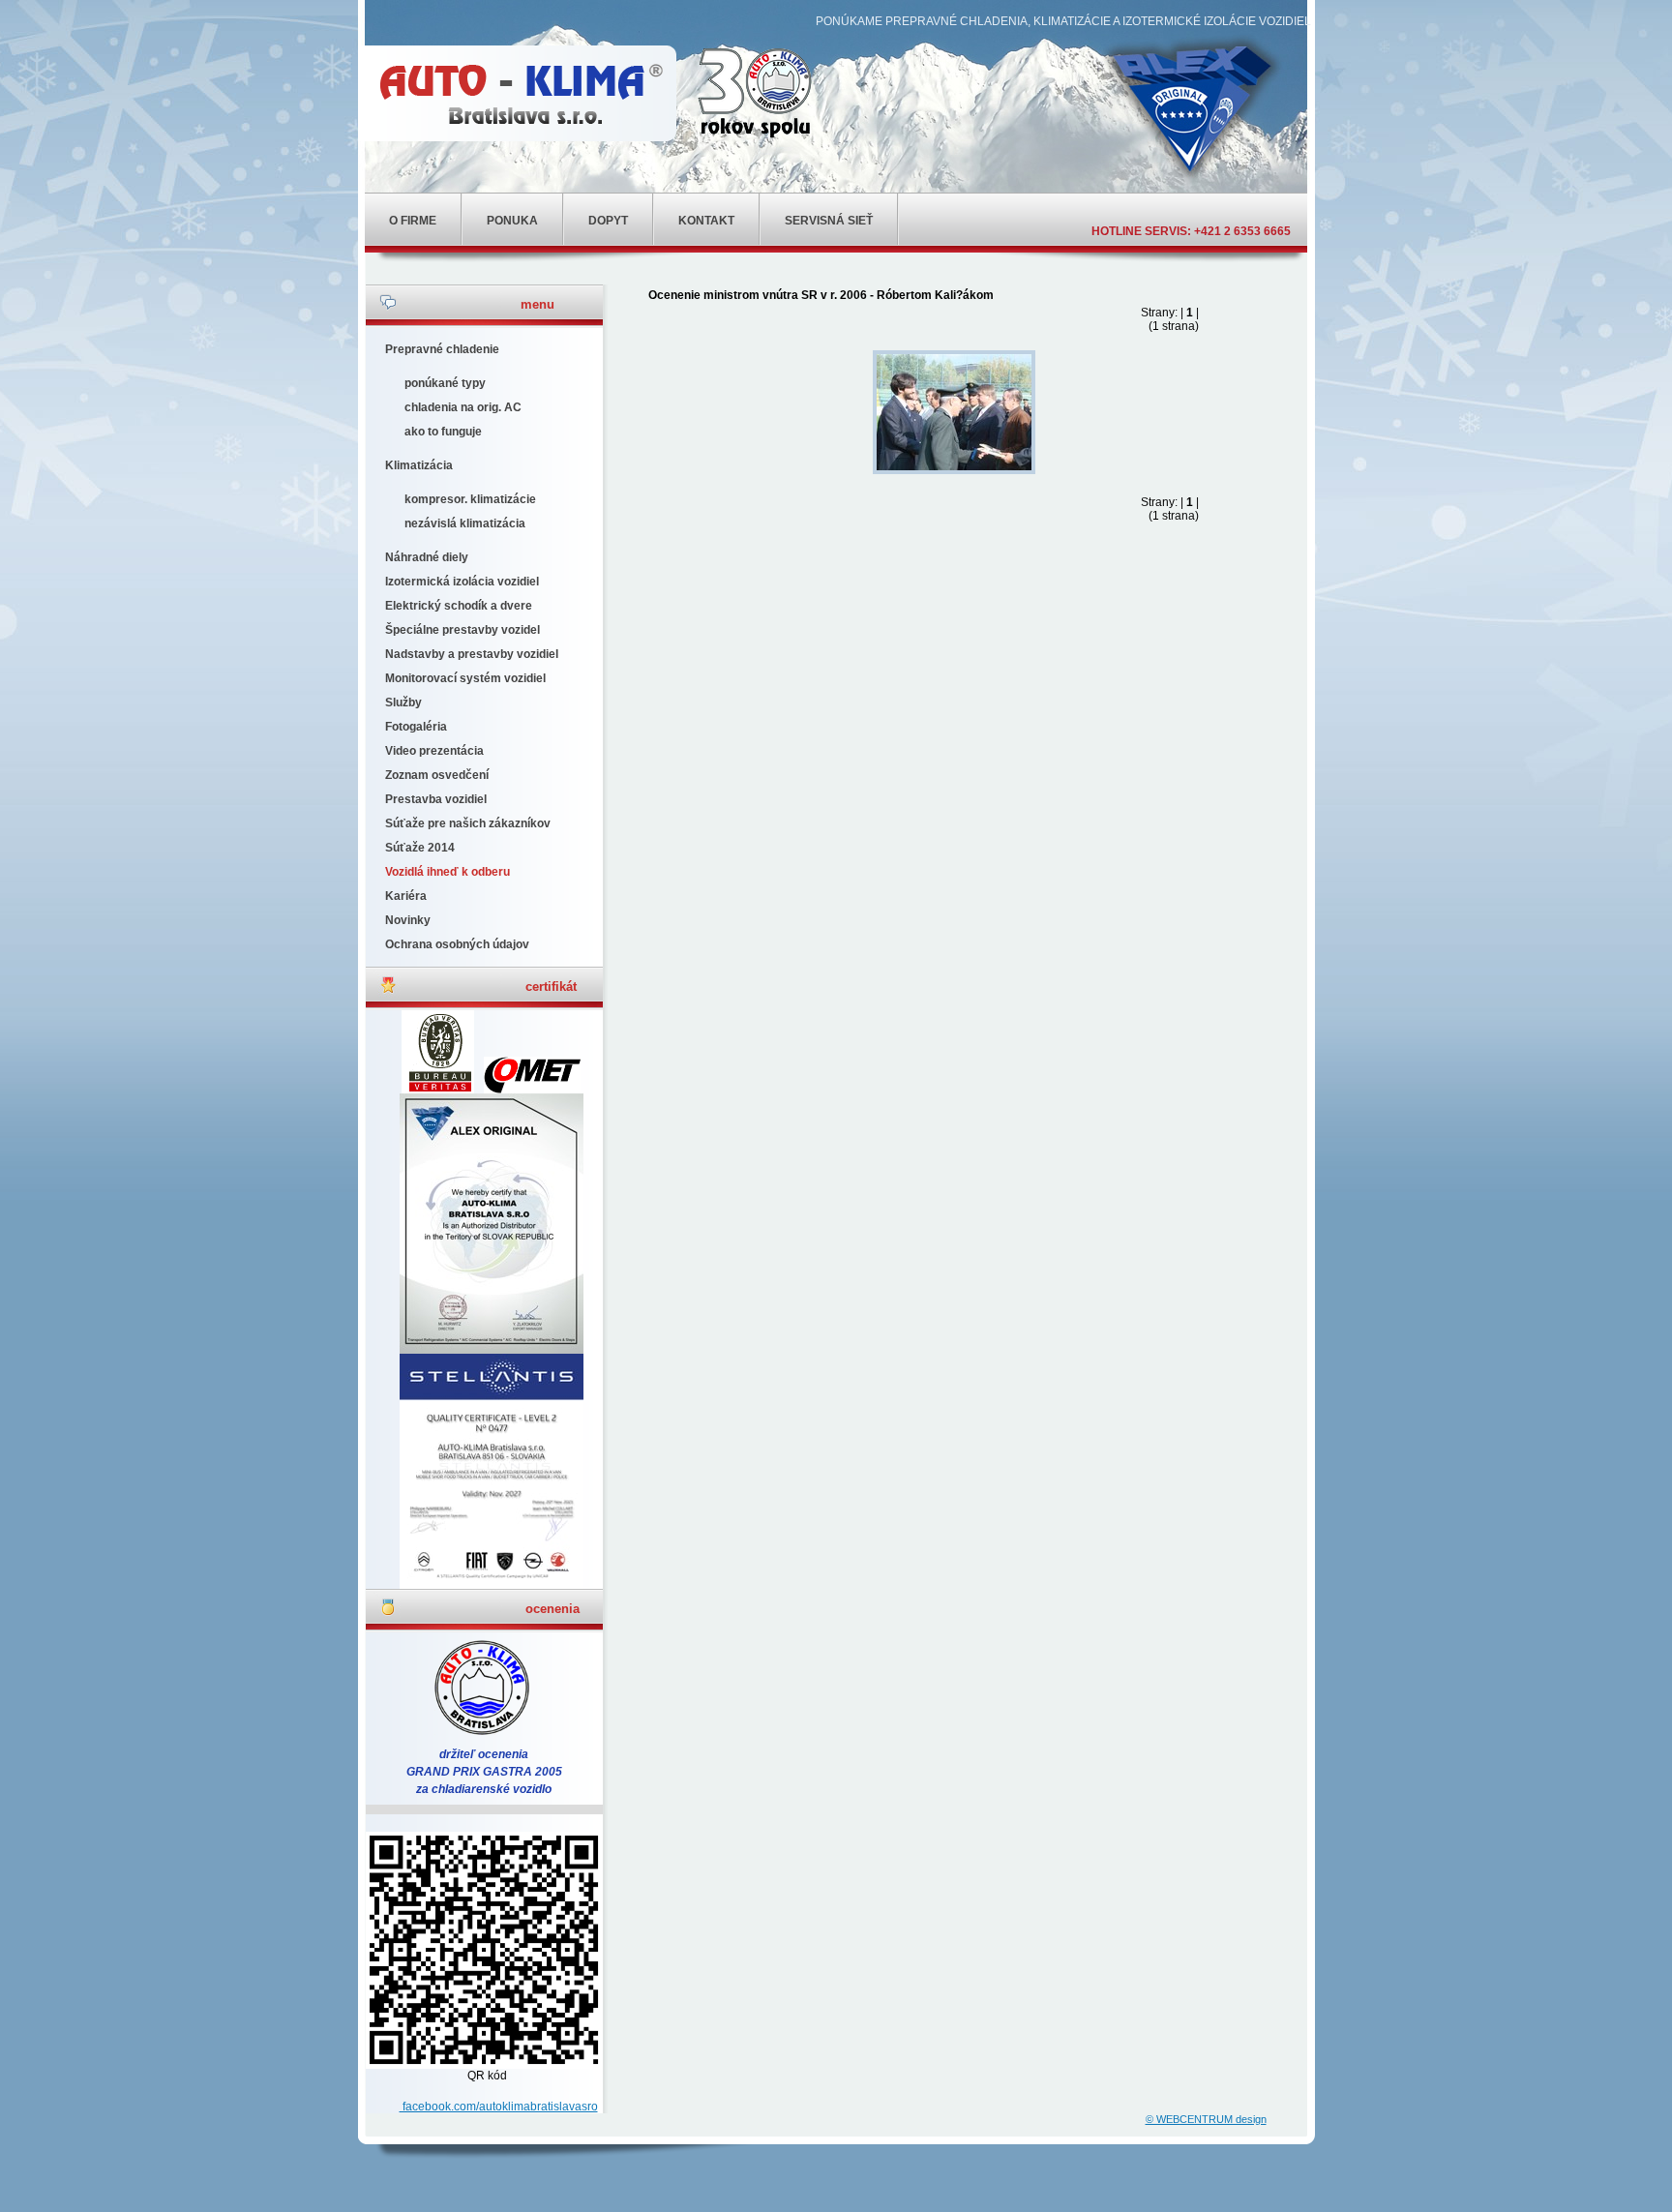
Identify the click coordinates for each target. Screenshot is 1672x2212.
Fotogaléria (416, 727)
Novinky (408, 920)
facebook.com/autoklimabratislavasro (499, 2107)
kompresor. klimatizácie (470, 499)
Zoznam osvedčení (437, 775)
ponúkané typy (445, 383)
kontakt (706, 221)
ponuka (512, 221)
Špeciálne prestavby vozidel (463, 630)
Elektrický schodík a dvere (459, 606)
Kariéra (406, 896)
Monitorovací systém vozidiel (465, 678)
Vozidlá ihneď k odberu (448, 872)
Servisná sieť (829, 221)
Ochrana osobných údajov (457, 944)
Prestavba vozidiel (436, 799)
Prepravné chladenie (442, 349)
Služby (403, 702)
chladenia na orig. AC (463, 407)
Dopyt (608, 221)
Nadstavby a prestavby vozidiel (472, 654)
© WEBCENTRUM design (1206, 2119)
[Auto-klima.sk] (517, 93)
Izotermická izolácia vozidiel (462, 582)
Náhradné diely (427, 557)
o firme (413, 221)
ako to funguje (443, 432)
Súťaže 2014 (420, 848)
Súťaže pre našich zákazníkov (468, 823)
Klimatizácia (419, 465)
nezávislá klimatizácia (465, 523)
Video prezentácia (434, 751)
